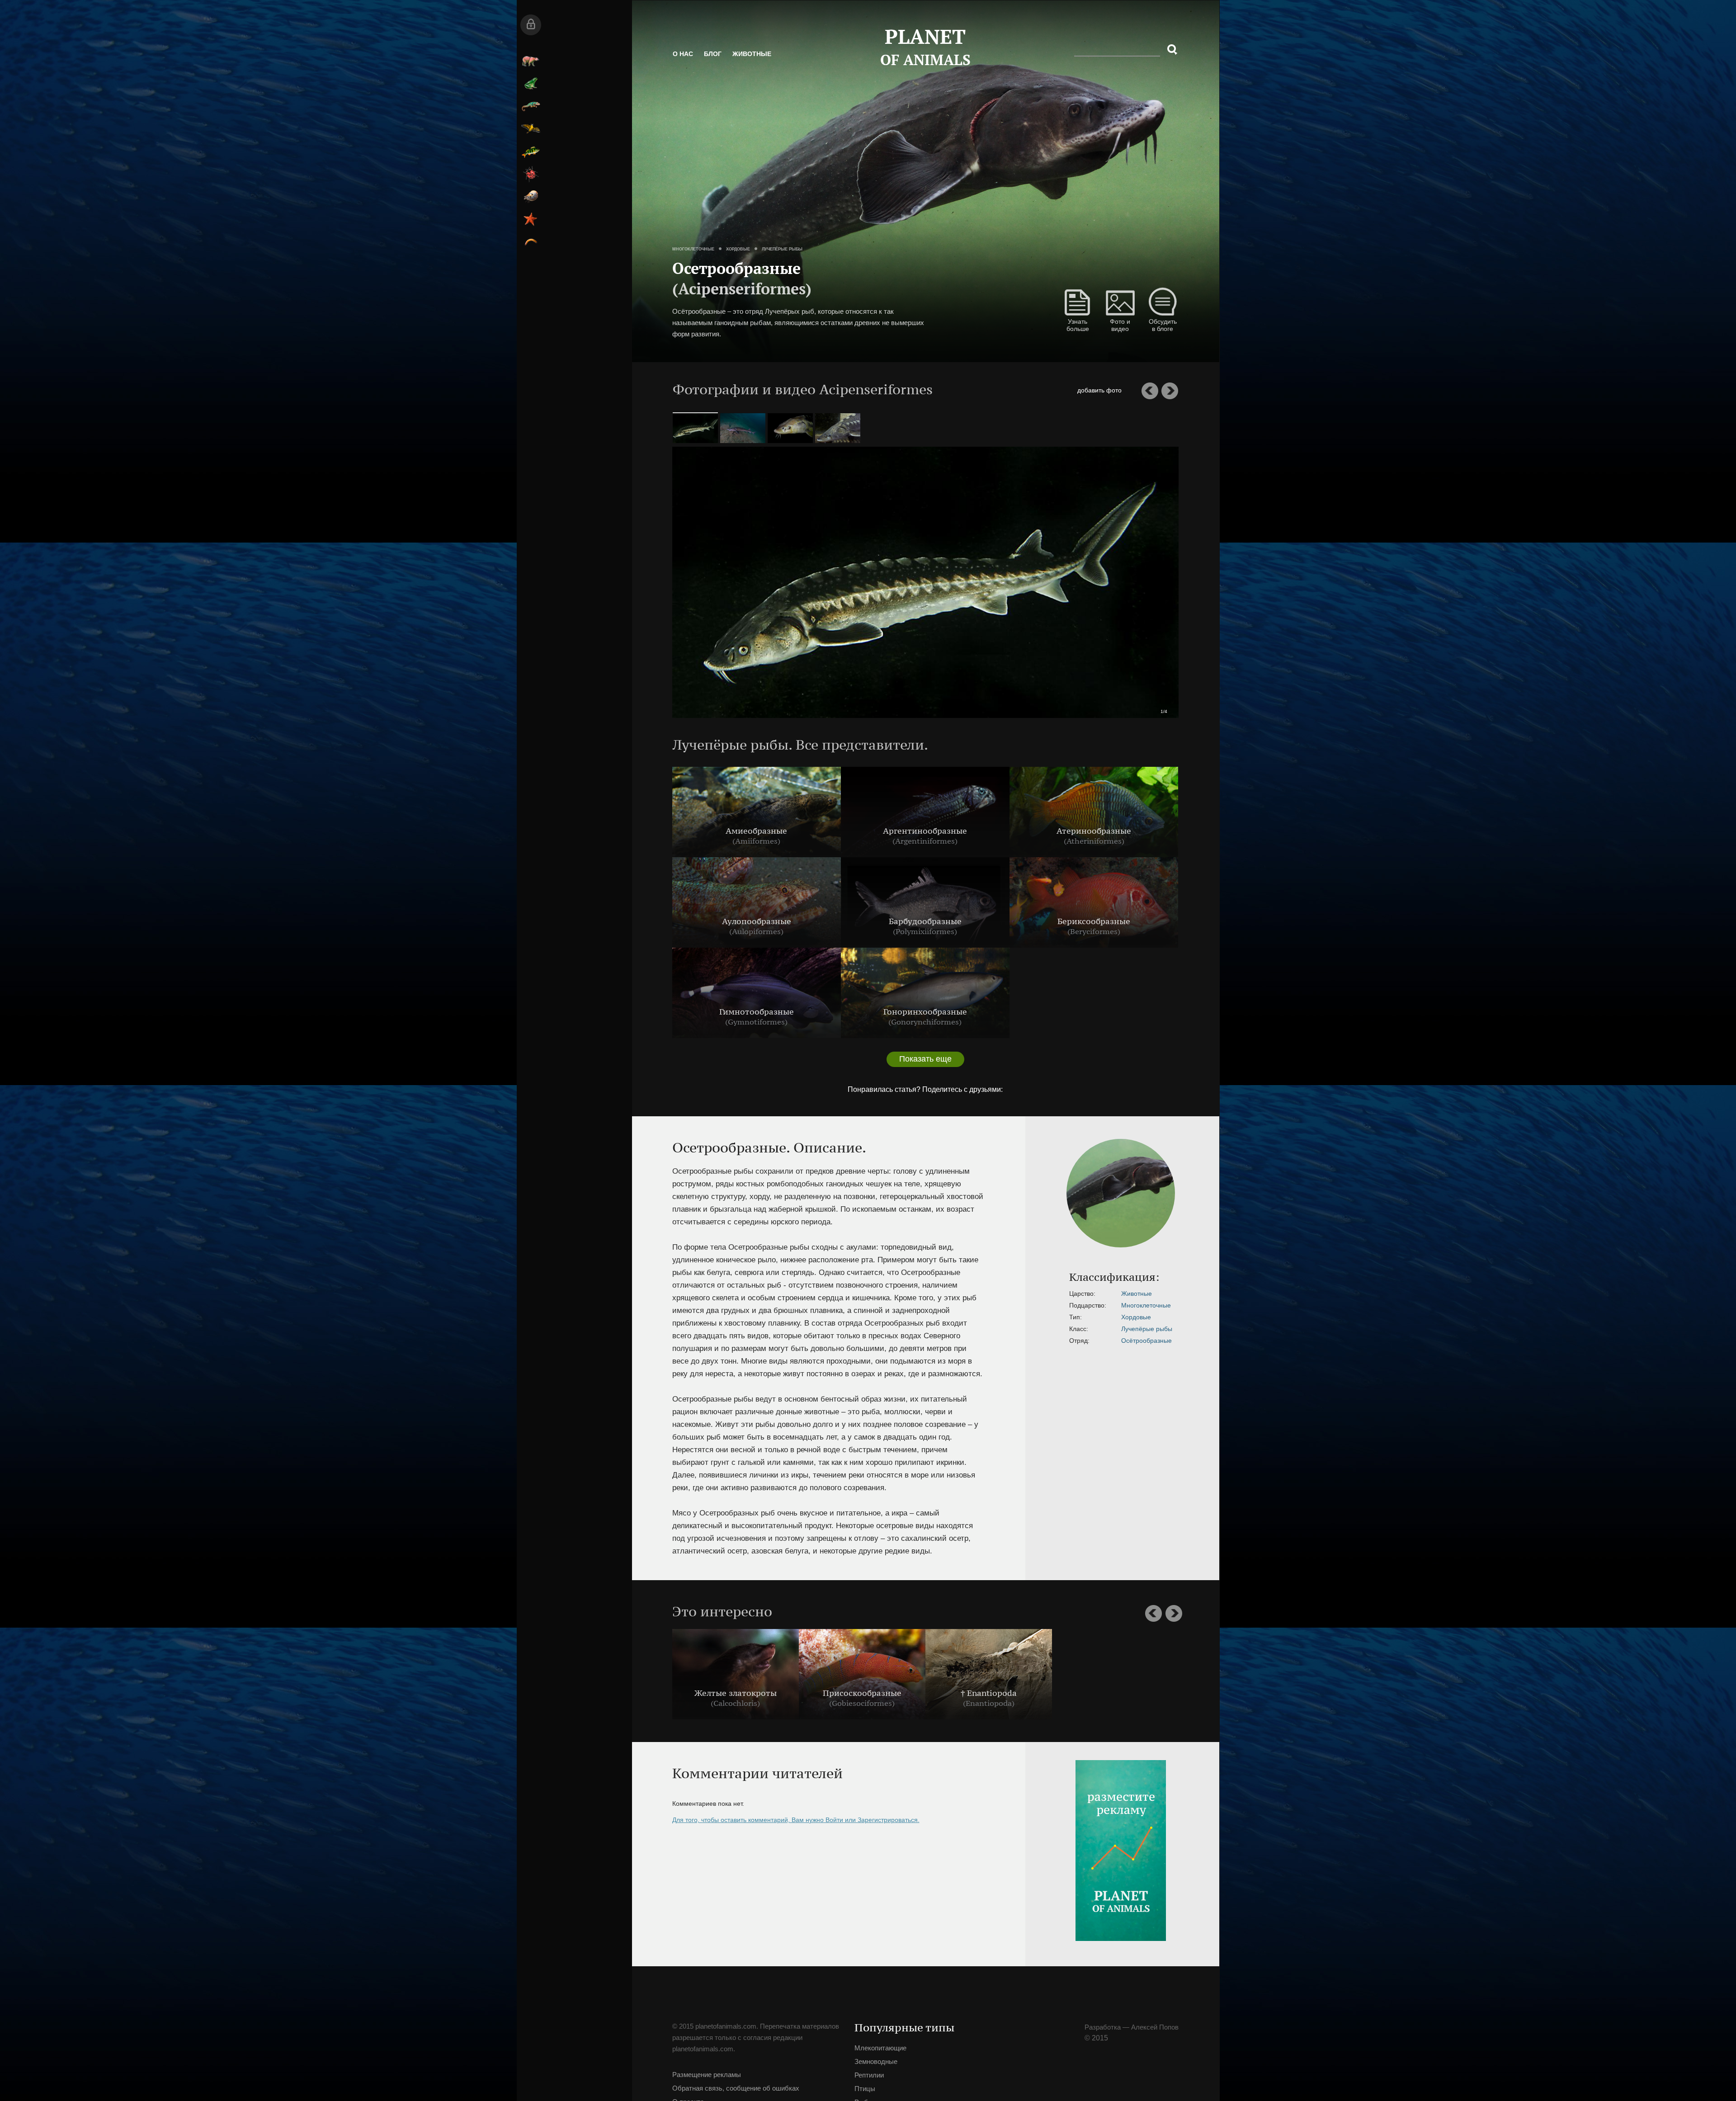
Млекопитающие (661, 61)
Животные (786, 63)
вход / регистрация (661, 25)
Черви (661, 242)
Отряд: (979, 1341)
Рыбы (661, 151)
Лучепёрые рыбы (816, 238)
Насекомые (661, 174)
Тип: (975, 1317)
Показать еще (877, 1059)
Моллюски (661, 197)
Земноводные (661, 84)
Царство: (982, 1294)
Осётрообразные (1046, 1341)
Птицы (661, 129)
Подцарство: (987, 1305)
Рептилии (661, 106)
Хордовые (772, 238)
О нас (717, 63)
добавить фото (1134, 390)
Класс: (978, 1329)
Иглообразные (661, 219)
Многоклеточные (727, 238)
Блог (747, 63)
